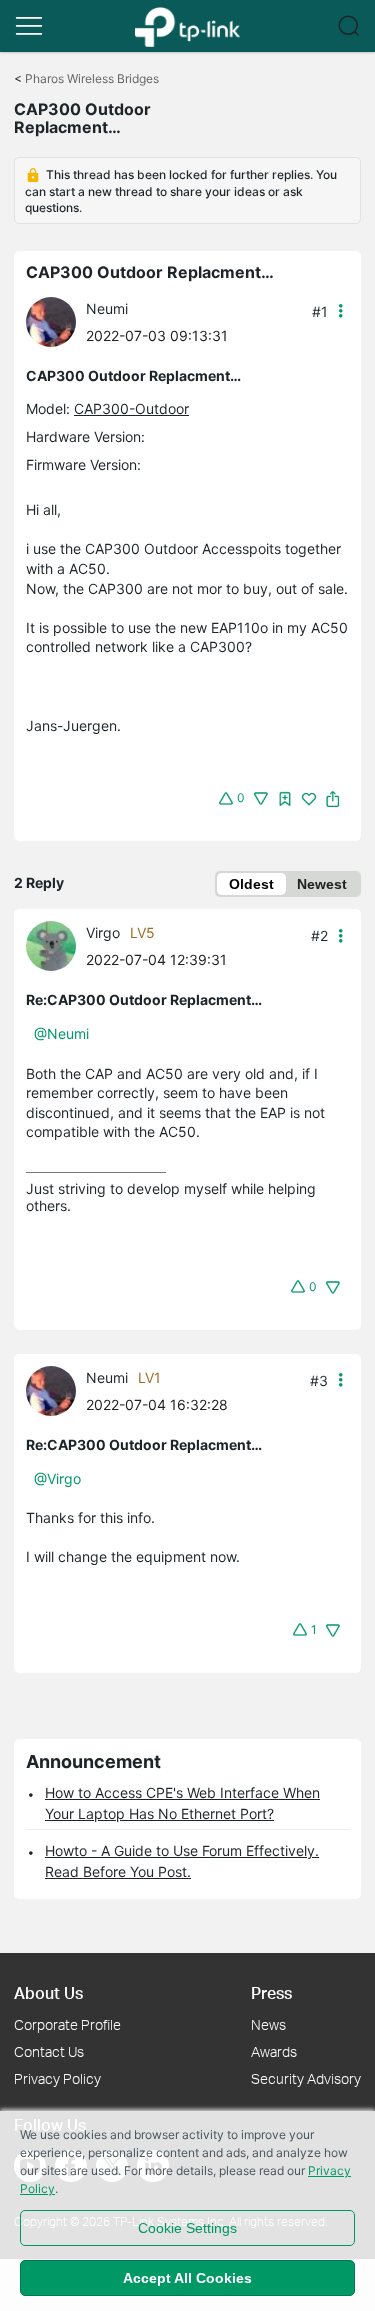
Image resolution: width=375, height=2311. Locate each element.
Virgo (103, 932)
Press (271, 1992)
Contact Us (49, 2051)
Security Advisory (306, 2078)
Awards (274, 2051)
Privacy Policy (57, 2078)
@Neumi (61, 1033)
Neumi (107, 308)
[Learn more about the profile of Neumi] (56, 320)
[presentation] (51, 322)
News (268, 2024)
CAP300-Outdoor (131, 408)
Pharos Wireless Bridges (92, 78)
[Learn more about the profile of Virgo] (56, 944)
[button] (29, 26)
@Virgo (57, 1478)
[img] (285, 799)
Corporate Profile (67, 2024)
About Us (48, 1992)
